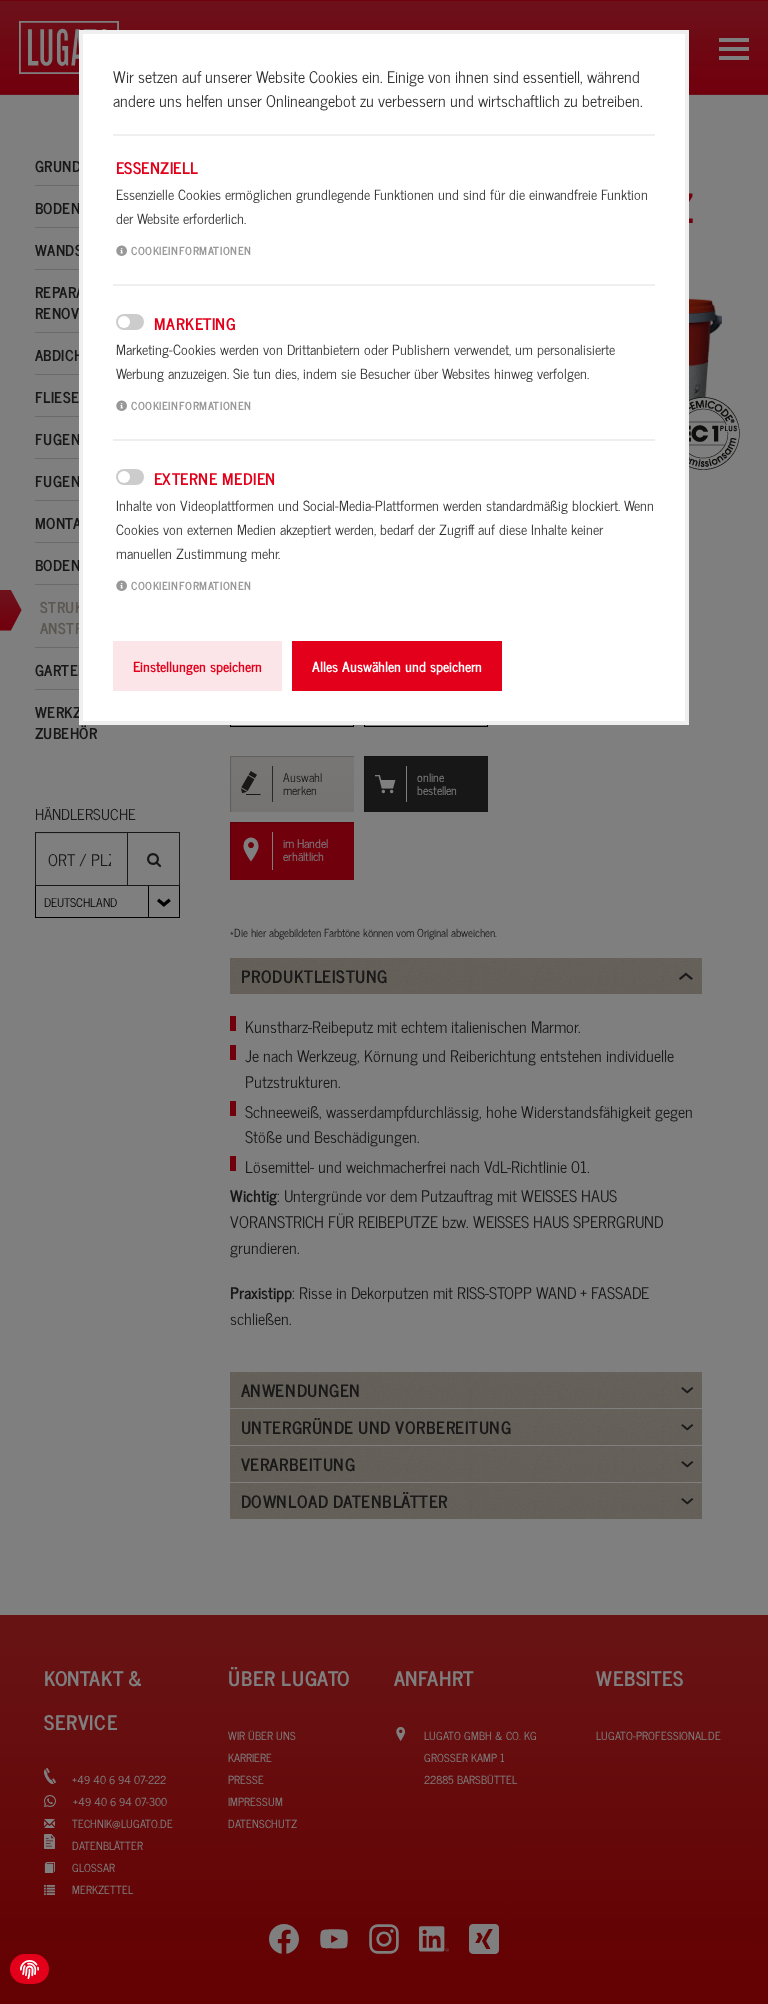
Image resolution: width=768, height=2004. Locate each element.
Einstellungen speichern (197, 666)
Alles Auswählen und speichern (397, 666)
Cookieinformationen (190, 250)
